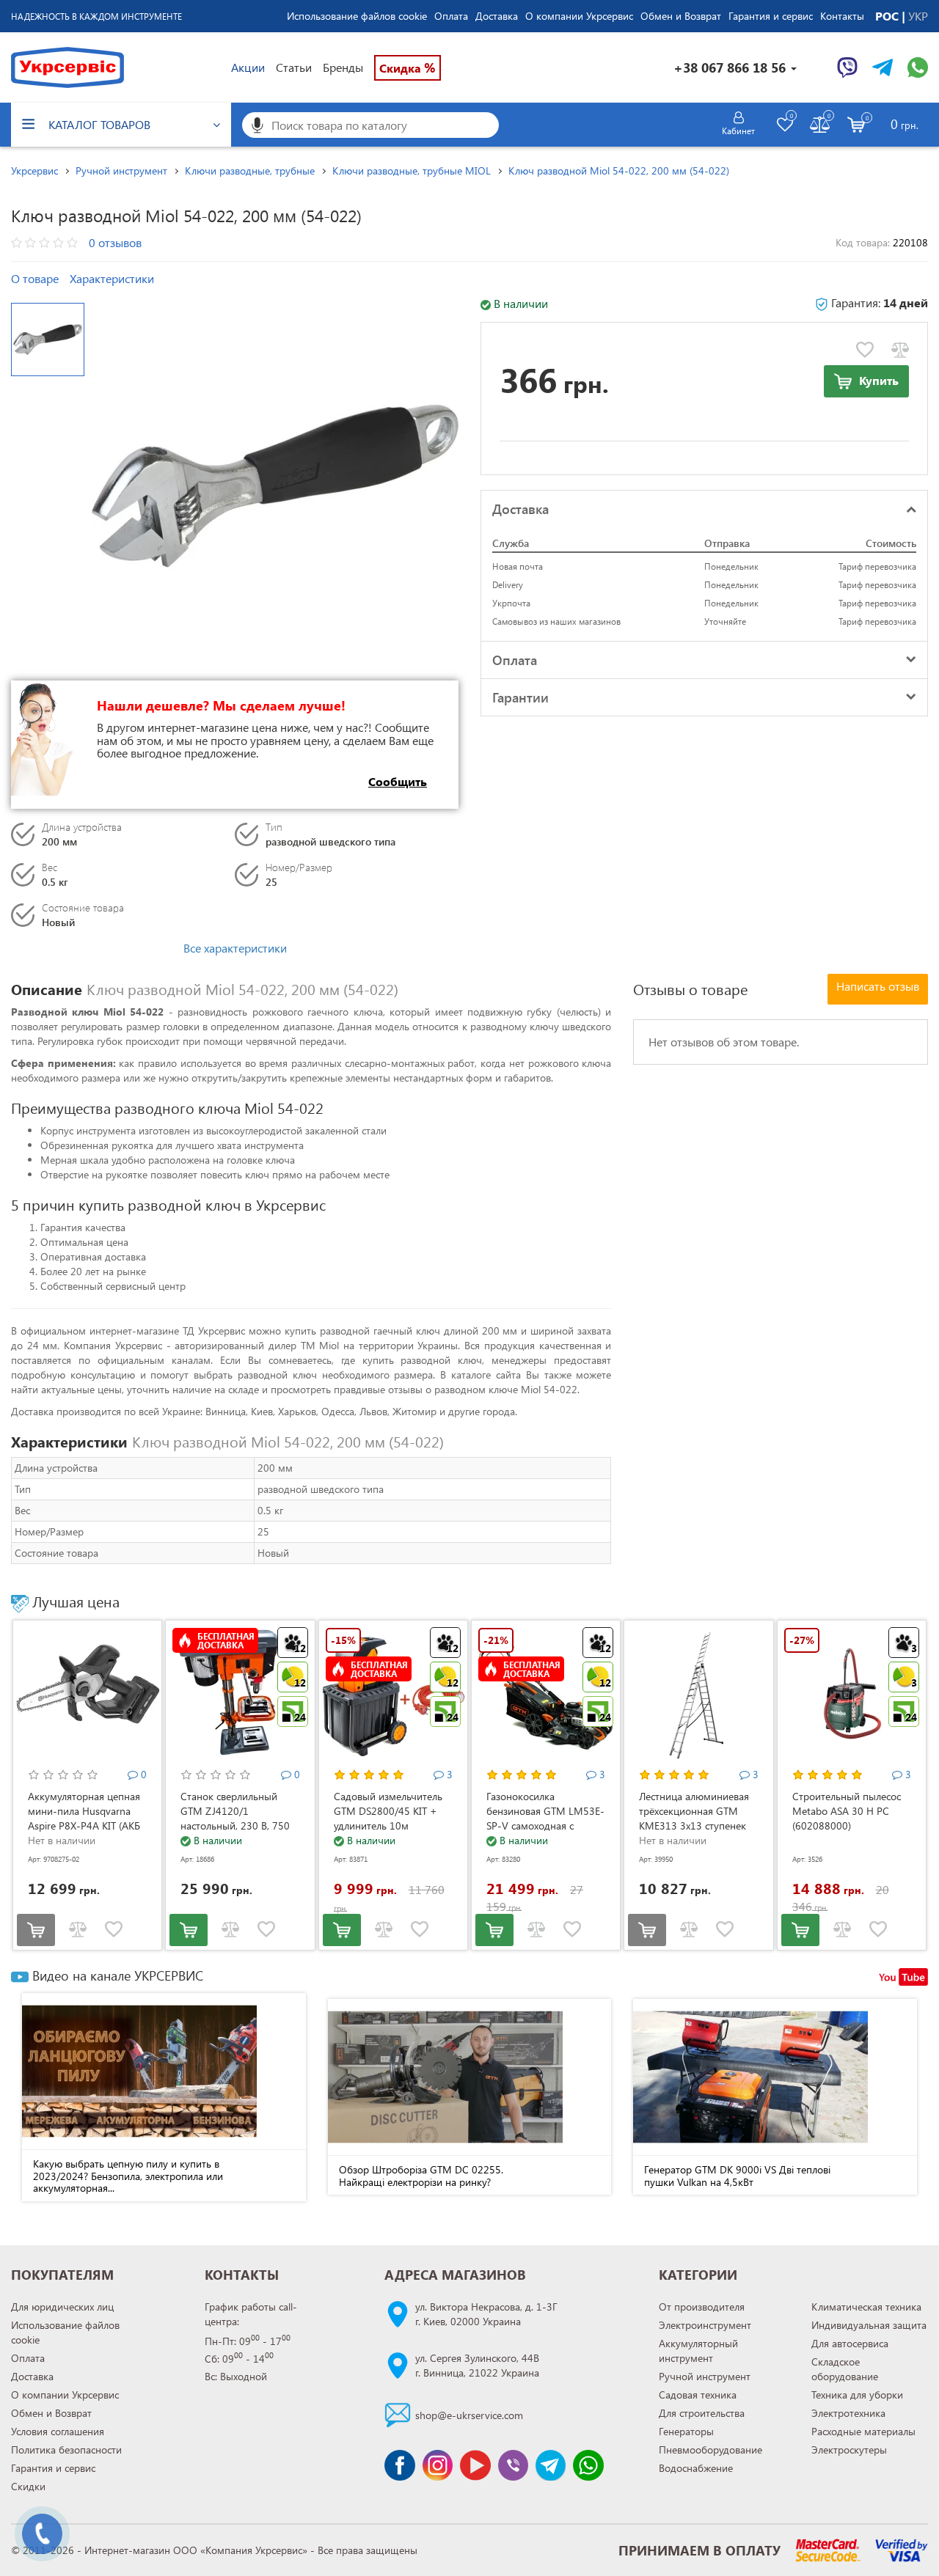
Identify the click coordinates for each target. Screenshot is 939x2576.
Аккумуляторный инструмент (698, 2351)
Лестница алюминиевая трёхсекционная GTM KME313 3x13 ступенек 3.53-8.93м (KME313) (694, 1818)
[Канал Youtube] (475, 2465)
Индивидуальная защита (869, 2325)
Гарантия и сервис (771, 16)
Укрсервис (34, 170)
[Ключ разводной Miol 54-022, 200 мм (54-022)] (275, 486)
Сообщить (398, 781)
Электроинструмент (705, 2325)
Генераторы (686, 2431)
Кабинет (738, 131)
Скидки (28, 2486)
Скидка (408, 67)
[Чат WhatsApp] (918, 67)
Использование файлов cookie (357, 16)
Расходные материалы (863, 2431)
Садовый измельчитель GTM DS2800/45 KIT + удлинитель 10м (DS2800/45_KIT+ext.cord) (393, 1818)
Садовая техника (698, 2395)
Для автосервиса (850, 2343)
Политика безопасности (66, 2450)
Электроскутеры (849, 2450)
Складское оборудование (845, 2369)
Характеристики (112, 278)
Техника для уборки (857, 2395)
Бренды (343, 67)
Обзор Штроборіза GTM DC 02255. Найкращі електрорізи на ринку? (421, 2176)
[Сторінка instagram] (438, 2465)
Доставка (497, 16)
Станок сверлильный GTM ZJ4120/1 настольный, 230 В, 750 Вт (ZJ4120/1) (235, 1818)
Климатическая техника (866, 2307)
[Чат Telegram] (883, 67)
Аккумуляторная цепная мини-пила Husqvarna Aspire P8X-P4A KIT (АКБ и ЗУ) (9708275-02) (84, 1818)
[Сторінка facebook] (399, 2465)
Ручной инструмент (705, 2376)
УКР (918, 16)
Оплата (451, 16)
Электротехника (848, 2413)
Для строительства (702, 2413)
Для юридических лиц (62, 2307)
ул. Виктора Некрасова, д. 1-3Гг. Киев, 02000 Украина (486, 2314)
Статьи (294, 67)
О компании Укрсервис (579, 16)
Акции (248, 67)
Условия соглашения (58, 2431)
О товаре (35, 278)
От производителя (702, 2307)
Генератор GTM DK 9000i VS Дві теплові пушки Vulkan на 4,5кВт (737, 2176)
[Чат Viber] (847, 67)
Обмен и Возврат (681, 16)
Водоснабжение (696, 2468)
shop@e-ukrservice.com (469, 2415)
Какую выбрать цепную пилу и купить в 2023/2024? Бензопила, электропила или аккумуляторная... (128, 2176)
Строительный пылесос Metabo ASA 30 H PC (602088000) (847, 1811)
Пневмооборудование (710, 2450)
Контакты (842, 16)
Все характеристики (235, 948)
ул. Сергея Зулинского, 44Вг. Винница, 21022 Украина (477, 2365)
